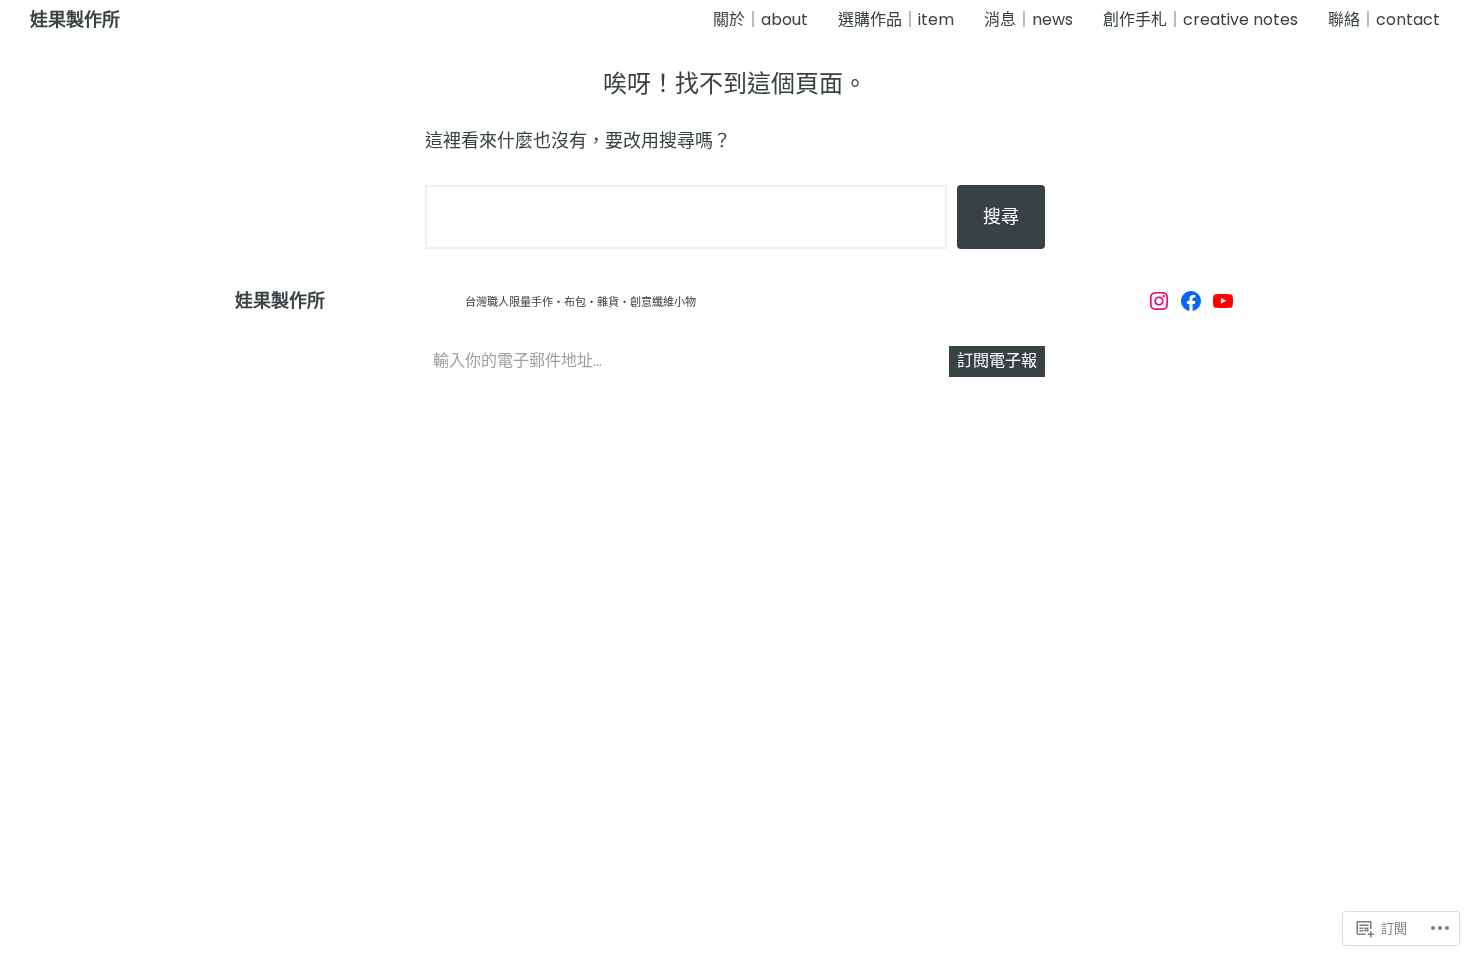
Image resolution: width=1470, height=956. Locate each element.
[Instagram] (1159, 301)
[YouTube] (1223, 301)
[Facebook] (1191, 301)
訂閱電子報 (997, 360)
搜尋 (1001, 216)
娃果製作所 (75, 20)
